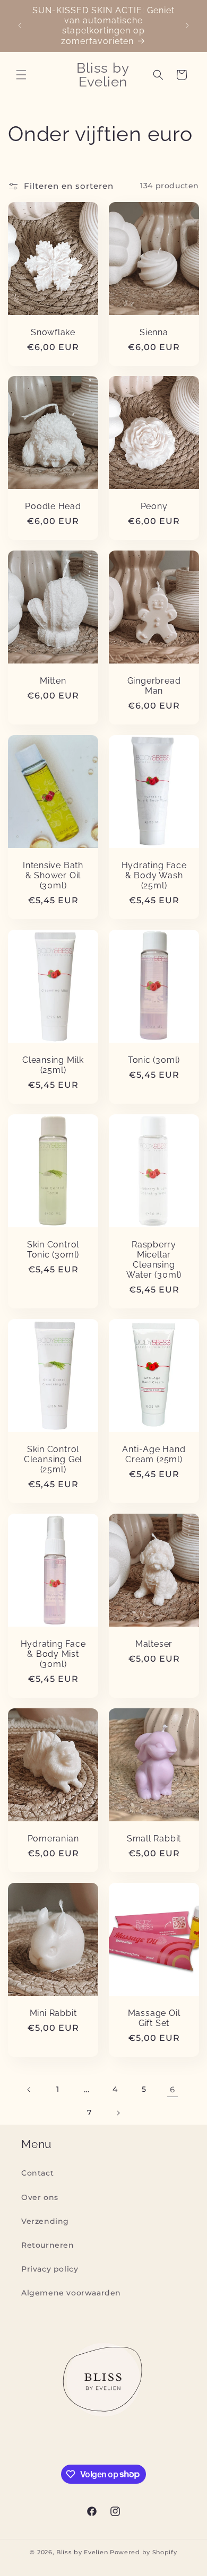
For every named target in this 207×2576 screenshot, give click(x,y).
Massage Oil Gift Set (154, 2018)
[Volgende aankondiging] (187, 25)
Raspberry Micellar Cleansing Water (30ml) (154, 1259)
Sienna (154, 332)
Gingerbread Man (154, 686)
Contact (37, 2173)
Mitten (53, 681)
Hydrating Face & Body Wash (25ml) (154, 875)
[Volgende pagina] (118, 2113)
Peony (154, 506)
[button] (21, 75)
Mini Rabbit (53, 2013)
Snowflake (53, 332)
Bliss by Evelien (82, 2552)
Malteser (154, 1644)
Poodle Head (53, 506)
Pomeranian (53, 1839)
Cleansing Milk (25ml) (53, 1065)
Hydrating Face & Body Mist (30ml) (53, 1654)
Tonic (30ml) (154, 1060)
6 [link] (172, 2089)
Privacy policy (50, 2269)
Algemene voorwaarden (71, 2293)
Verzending (45, 2221)
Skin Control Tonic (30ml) (53, 1249)
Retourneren (48, 2245)
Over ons (40, 2197)
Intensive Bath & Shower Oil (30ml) (53, 875)
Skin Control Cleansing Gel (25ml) (53, 1459)
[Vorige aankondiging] (20, 25)
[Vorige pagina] (29, 2090)
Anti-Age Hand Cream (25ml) (154, 1454)
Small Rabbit (154, 1839)
